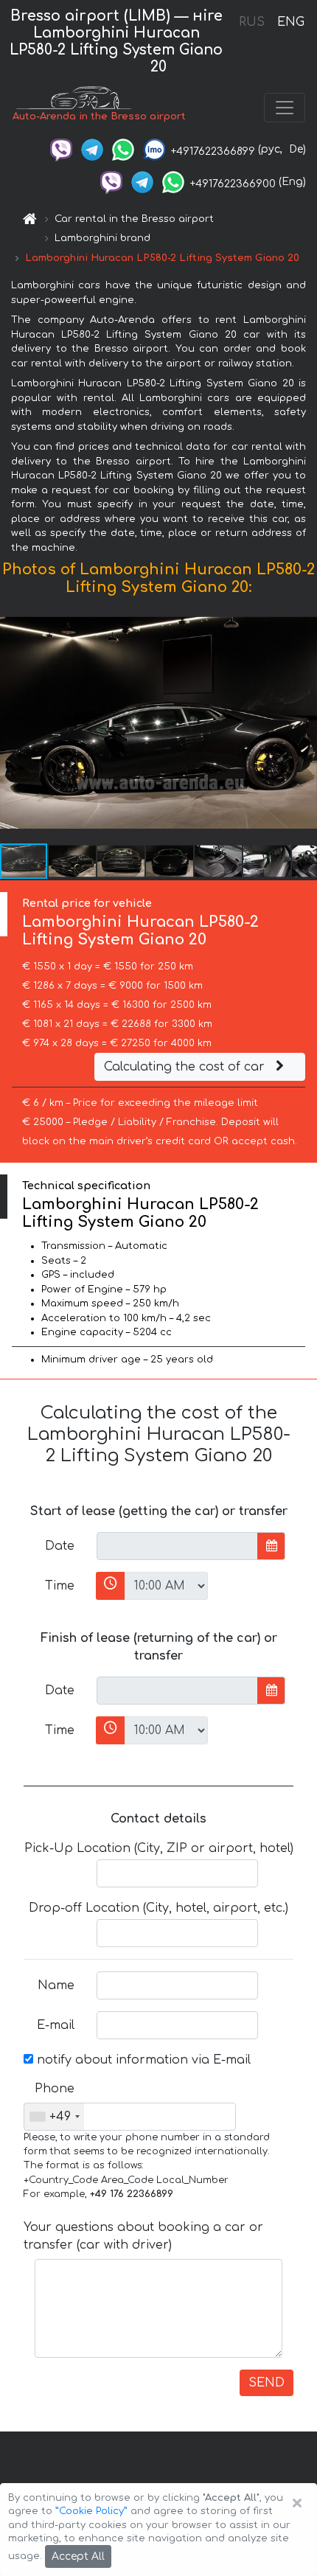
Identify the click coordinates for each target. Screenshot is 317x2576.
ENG (290, 22)
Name (56, 1985)
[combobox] (54, 2117)
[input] (177, 1546)
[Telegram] (92, 149)
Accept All (78, 2556)
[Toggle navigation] (285, 108)
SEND (267, 2383)
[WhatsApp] (123, 149)
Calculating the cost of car (186, 1067)
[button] (73, 861)
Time (60, 1586)
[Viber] (61, 149)
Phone (55, 2089)
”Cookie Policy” (91, 2511)
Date (60, 1546)
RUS (252, 22)
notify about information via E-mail (142, 2060)
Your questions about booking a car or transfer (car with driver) (143, 2236)
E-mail (56, 2025)
